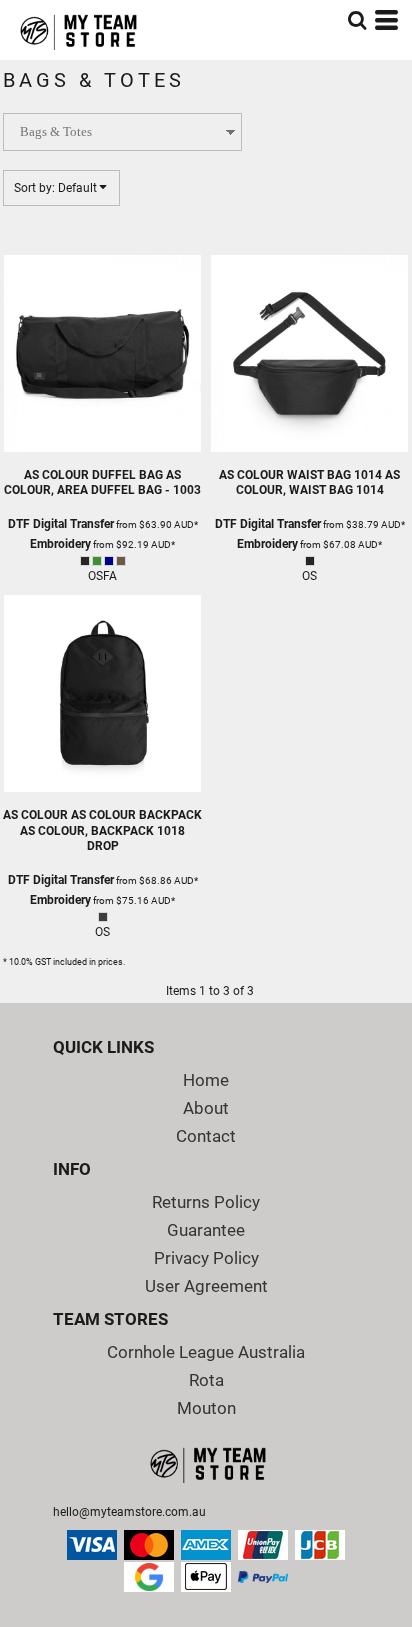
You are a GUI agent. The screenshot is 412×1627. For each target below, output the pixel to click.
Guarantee (206, 1230)
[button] (357, 20)
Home (206, 1080)
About (206, 1108)
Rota (206, 1380)
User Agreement (206, 1286)
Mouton (206, 1408)
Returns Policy (206, 1202)
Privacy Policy (206, 1258)
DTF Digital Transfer (61, 524)
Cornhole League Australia (206, 1352)
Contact (206, 1136)
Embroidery (60, 544)
